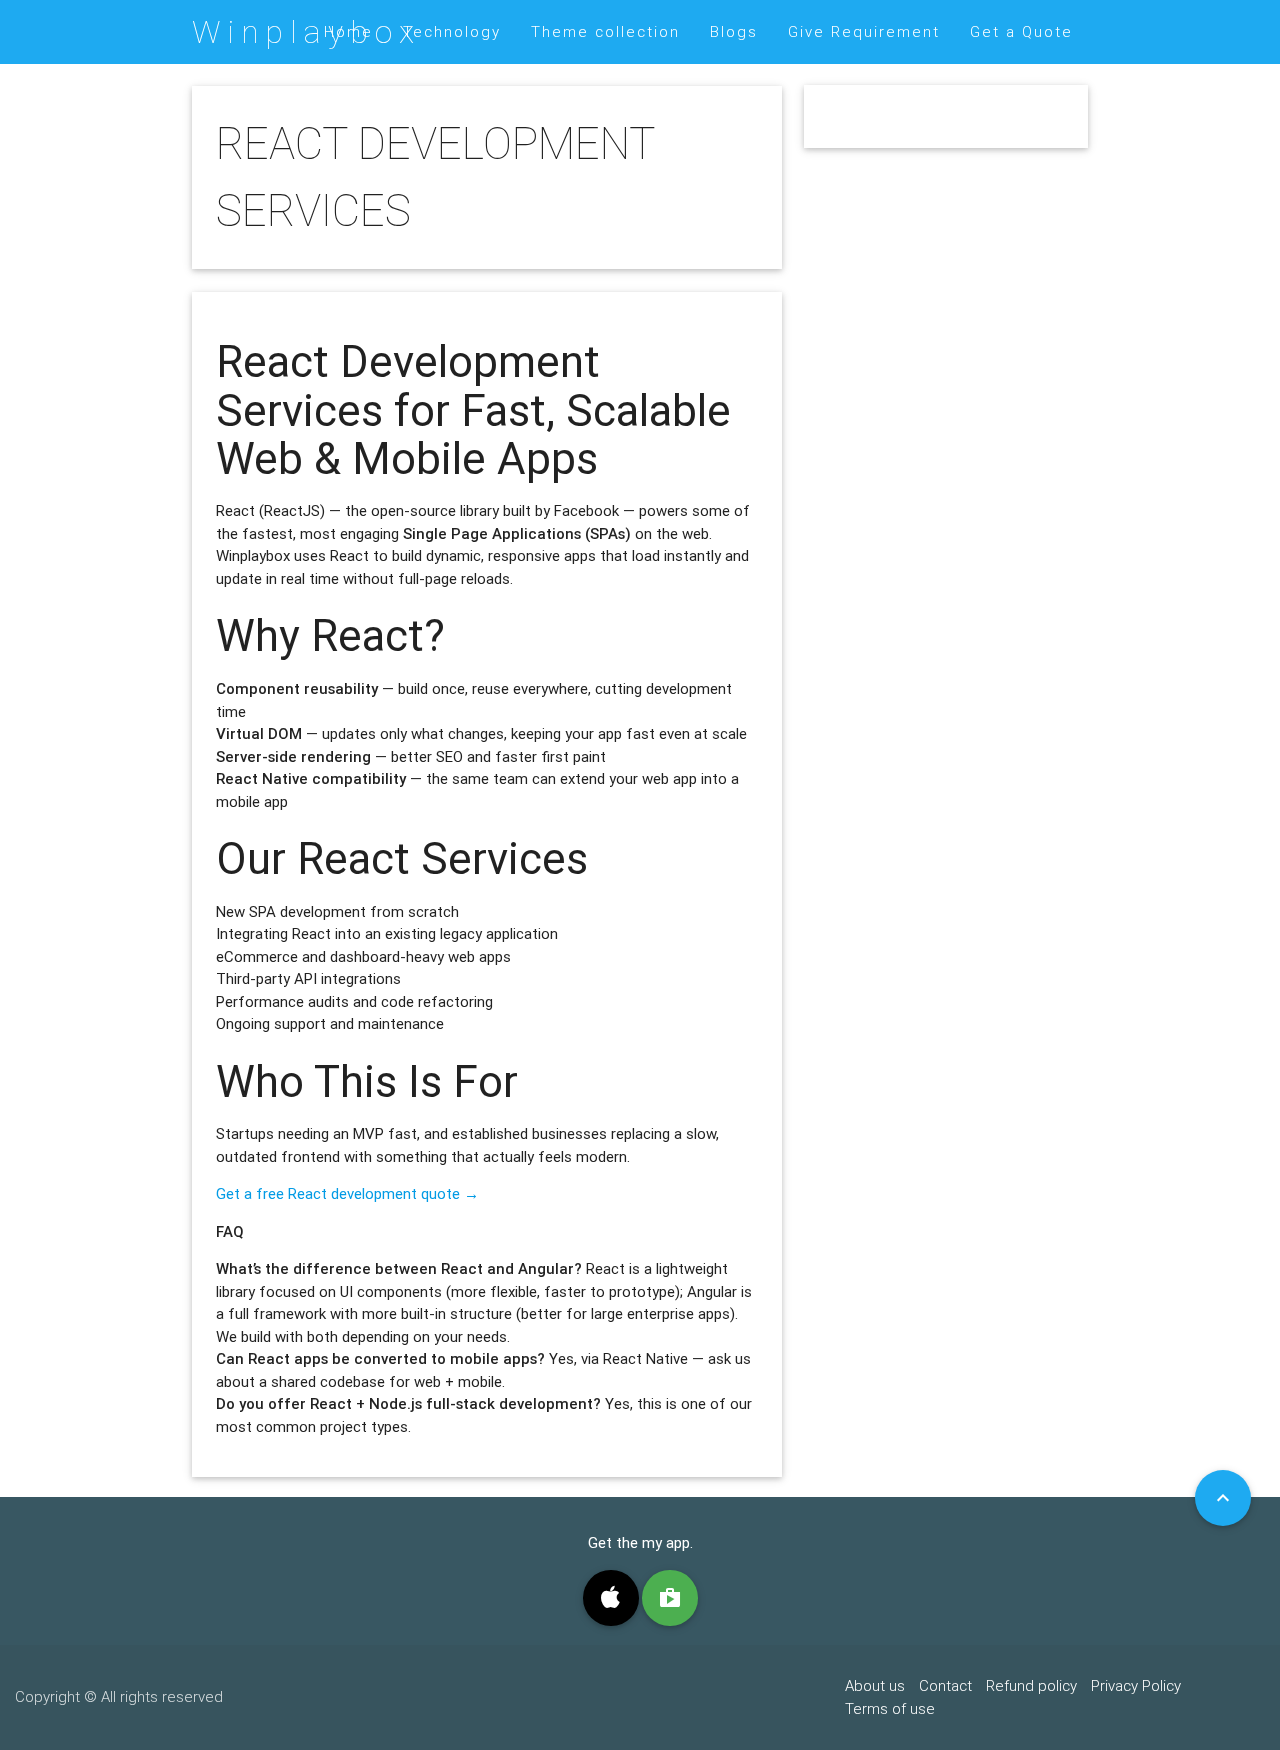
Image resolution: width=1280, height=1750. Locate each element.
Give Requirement (864, 31)
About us (875, 1685)
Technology (452, 31)
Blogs (734, 31)
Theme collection (605, 31)
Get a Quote (1021, 31)
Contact (945, 1685)
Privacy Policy (1136, 1685)
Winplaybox (306, 31)
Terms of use (890, 1708)
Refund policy (1031, 1685)
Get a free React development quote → (347, 1193)
